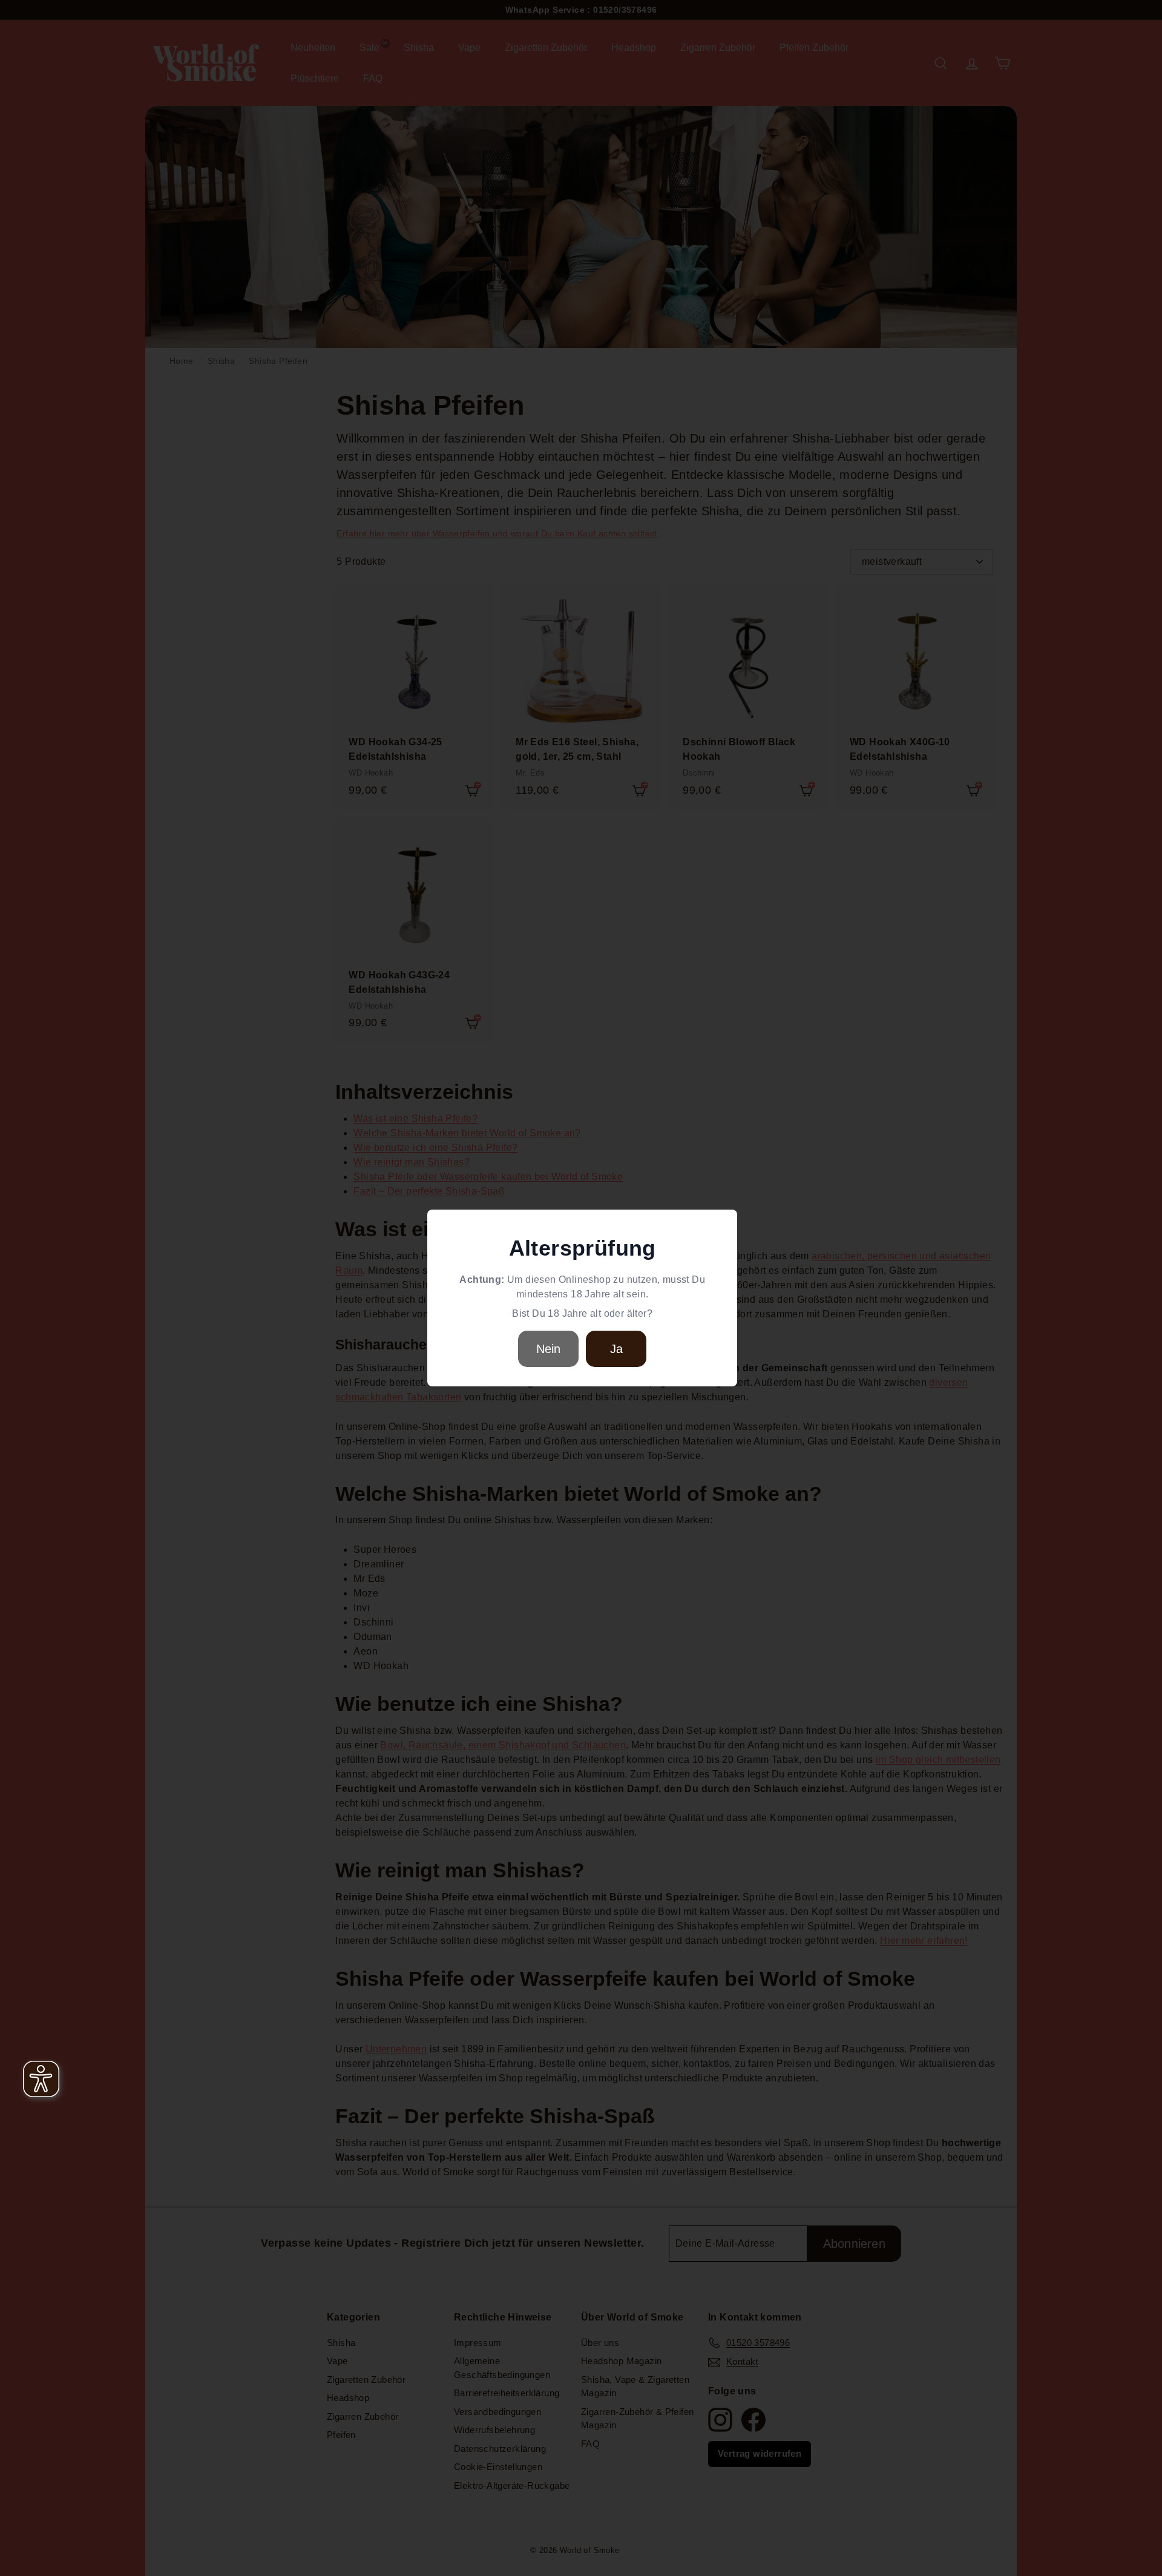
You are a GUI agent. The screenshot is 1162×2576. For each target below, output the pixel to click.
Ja (616, 1349)
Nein (549, 1349)
